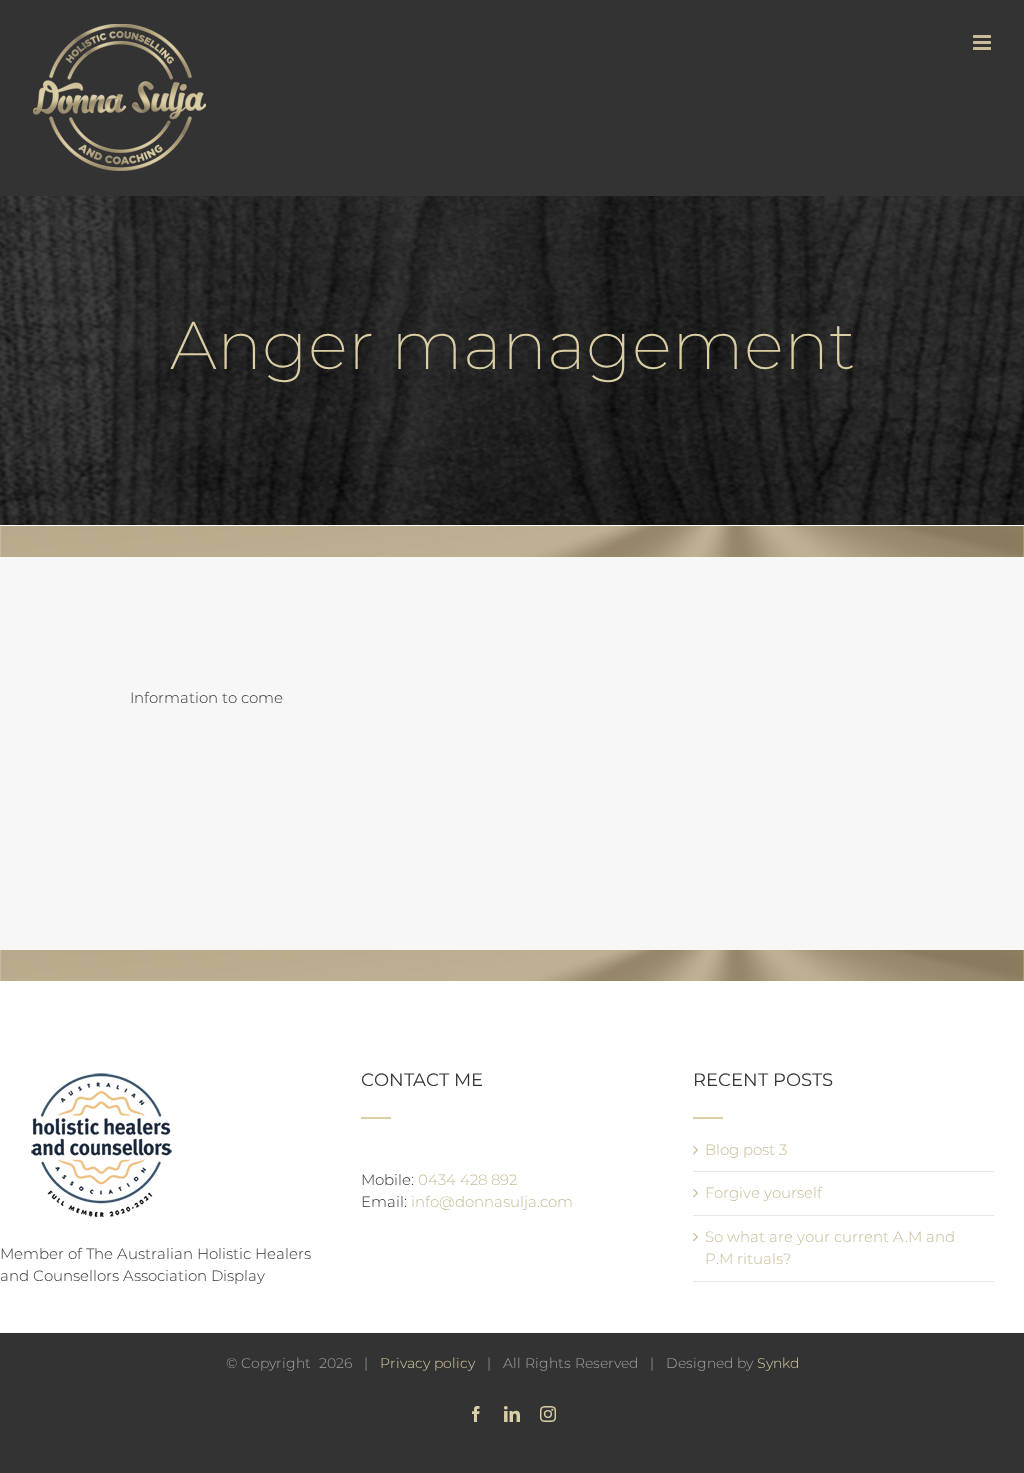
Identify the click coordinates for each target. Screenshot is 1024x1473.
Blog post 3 (746, 1149)
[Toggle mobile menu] (983, 42)
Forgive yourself (763, 1192)
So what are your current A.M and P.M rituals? (830, 1248)
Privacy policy (427, 1363)
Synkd (778, 1363)
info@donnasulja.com (492, 1201)
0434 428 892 (467, 1179)
